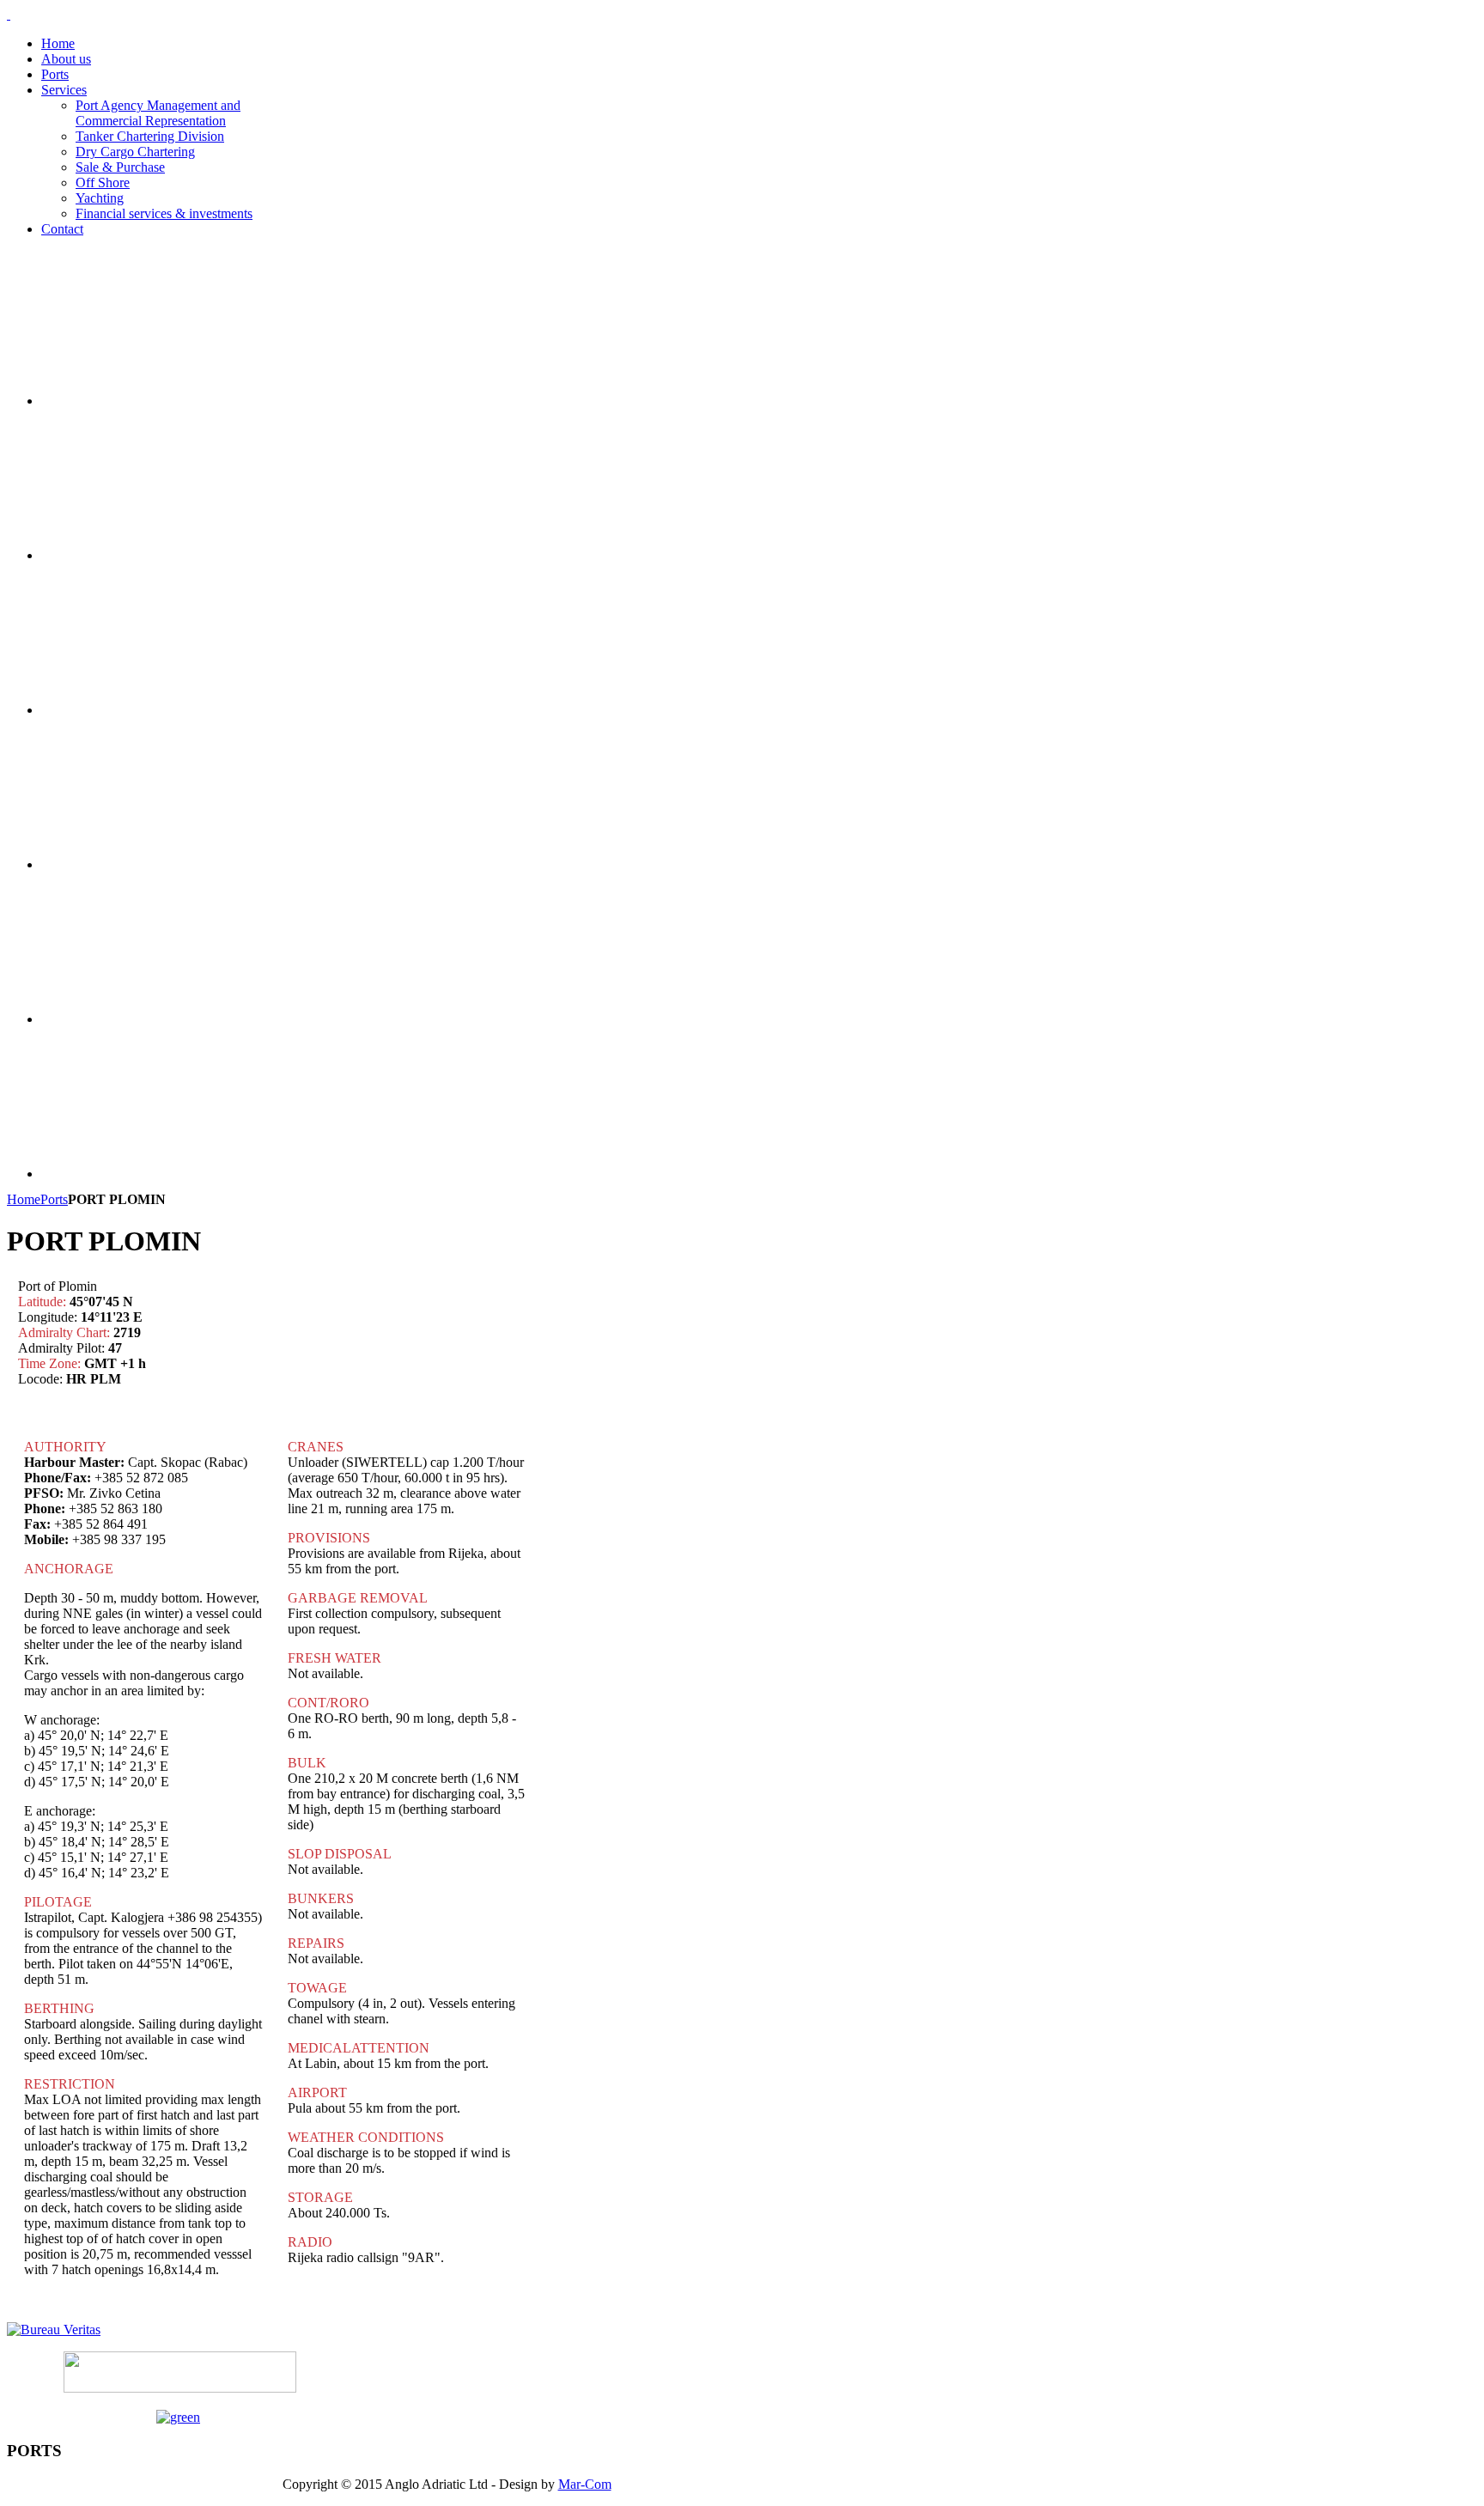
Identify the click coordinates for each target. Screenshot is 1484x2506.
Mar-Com (585, 2484)
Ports (54, 1199)
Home (24, 1199)
